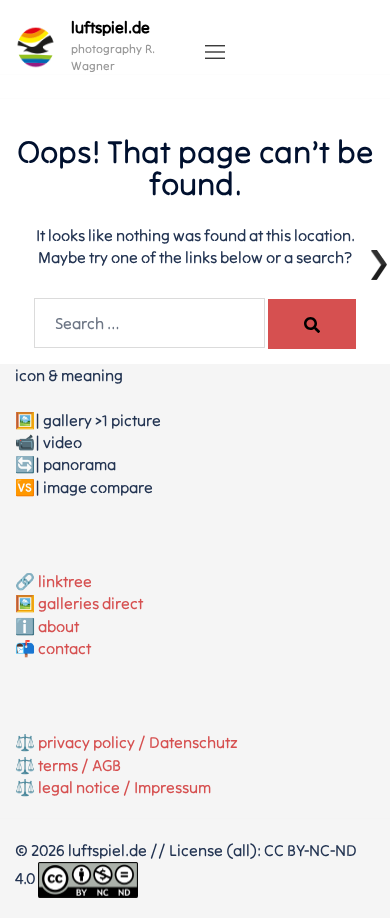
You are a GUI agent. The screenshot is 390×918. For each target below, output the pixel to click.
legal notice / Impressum (124, 787)
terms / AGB (79, 765)
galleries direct (90, 603)
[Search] (312, 324)
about (58, 626)
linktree (65, 581)
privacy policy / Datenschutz (138, 742)
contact (64, 648)
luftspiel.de (110, 27)
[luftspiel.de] (35, 47)
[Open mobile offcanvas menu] (215, 53)
